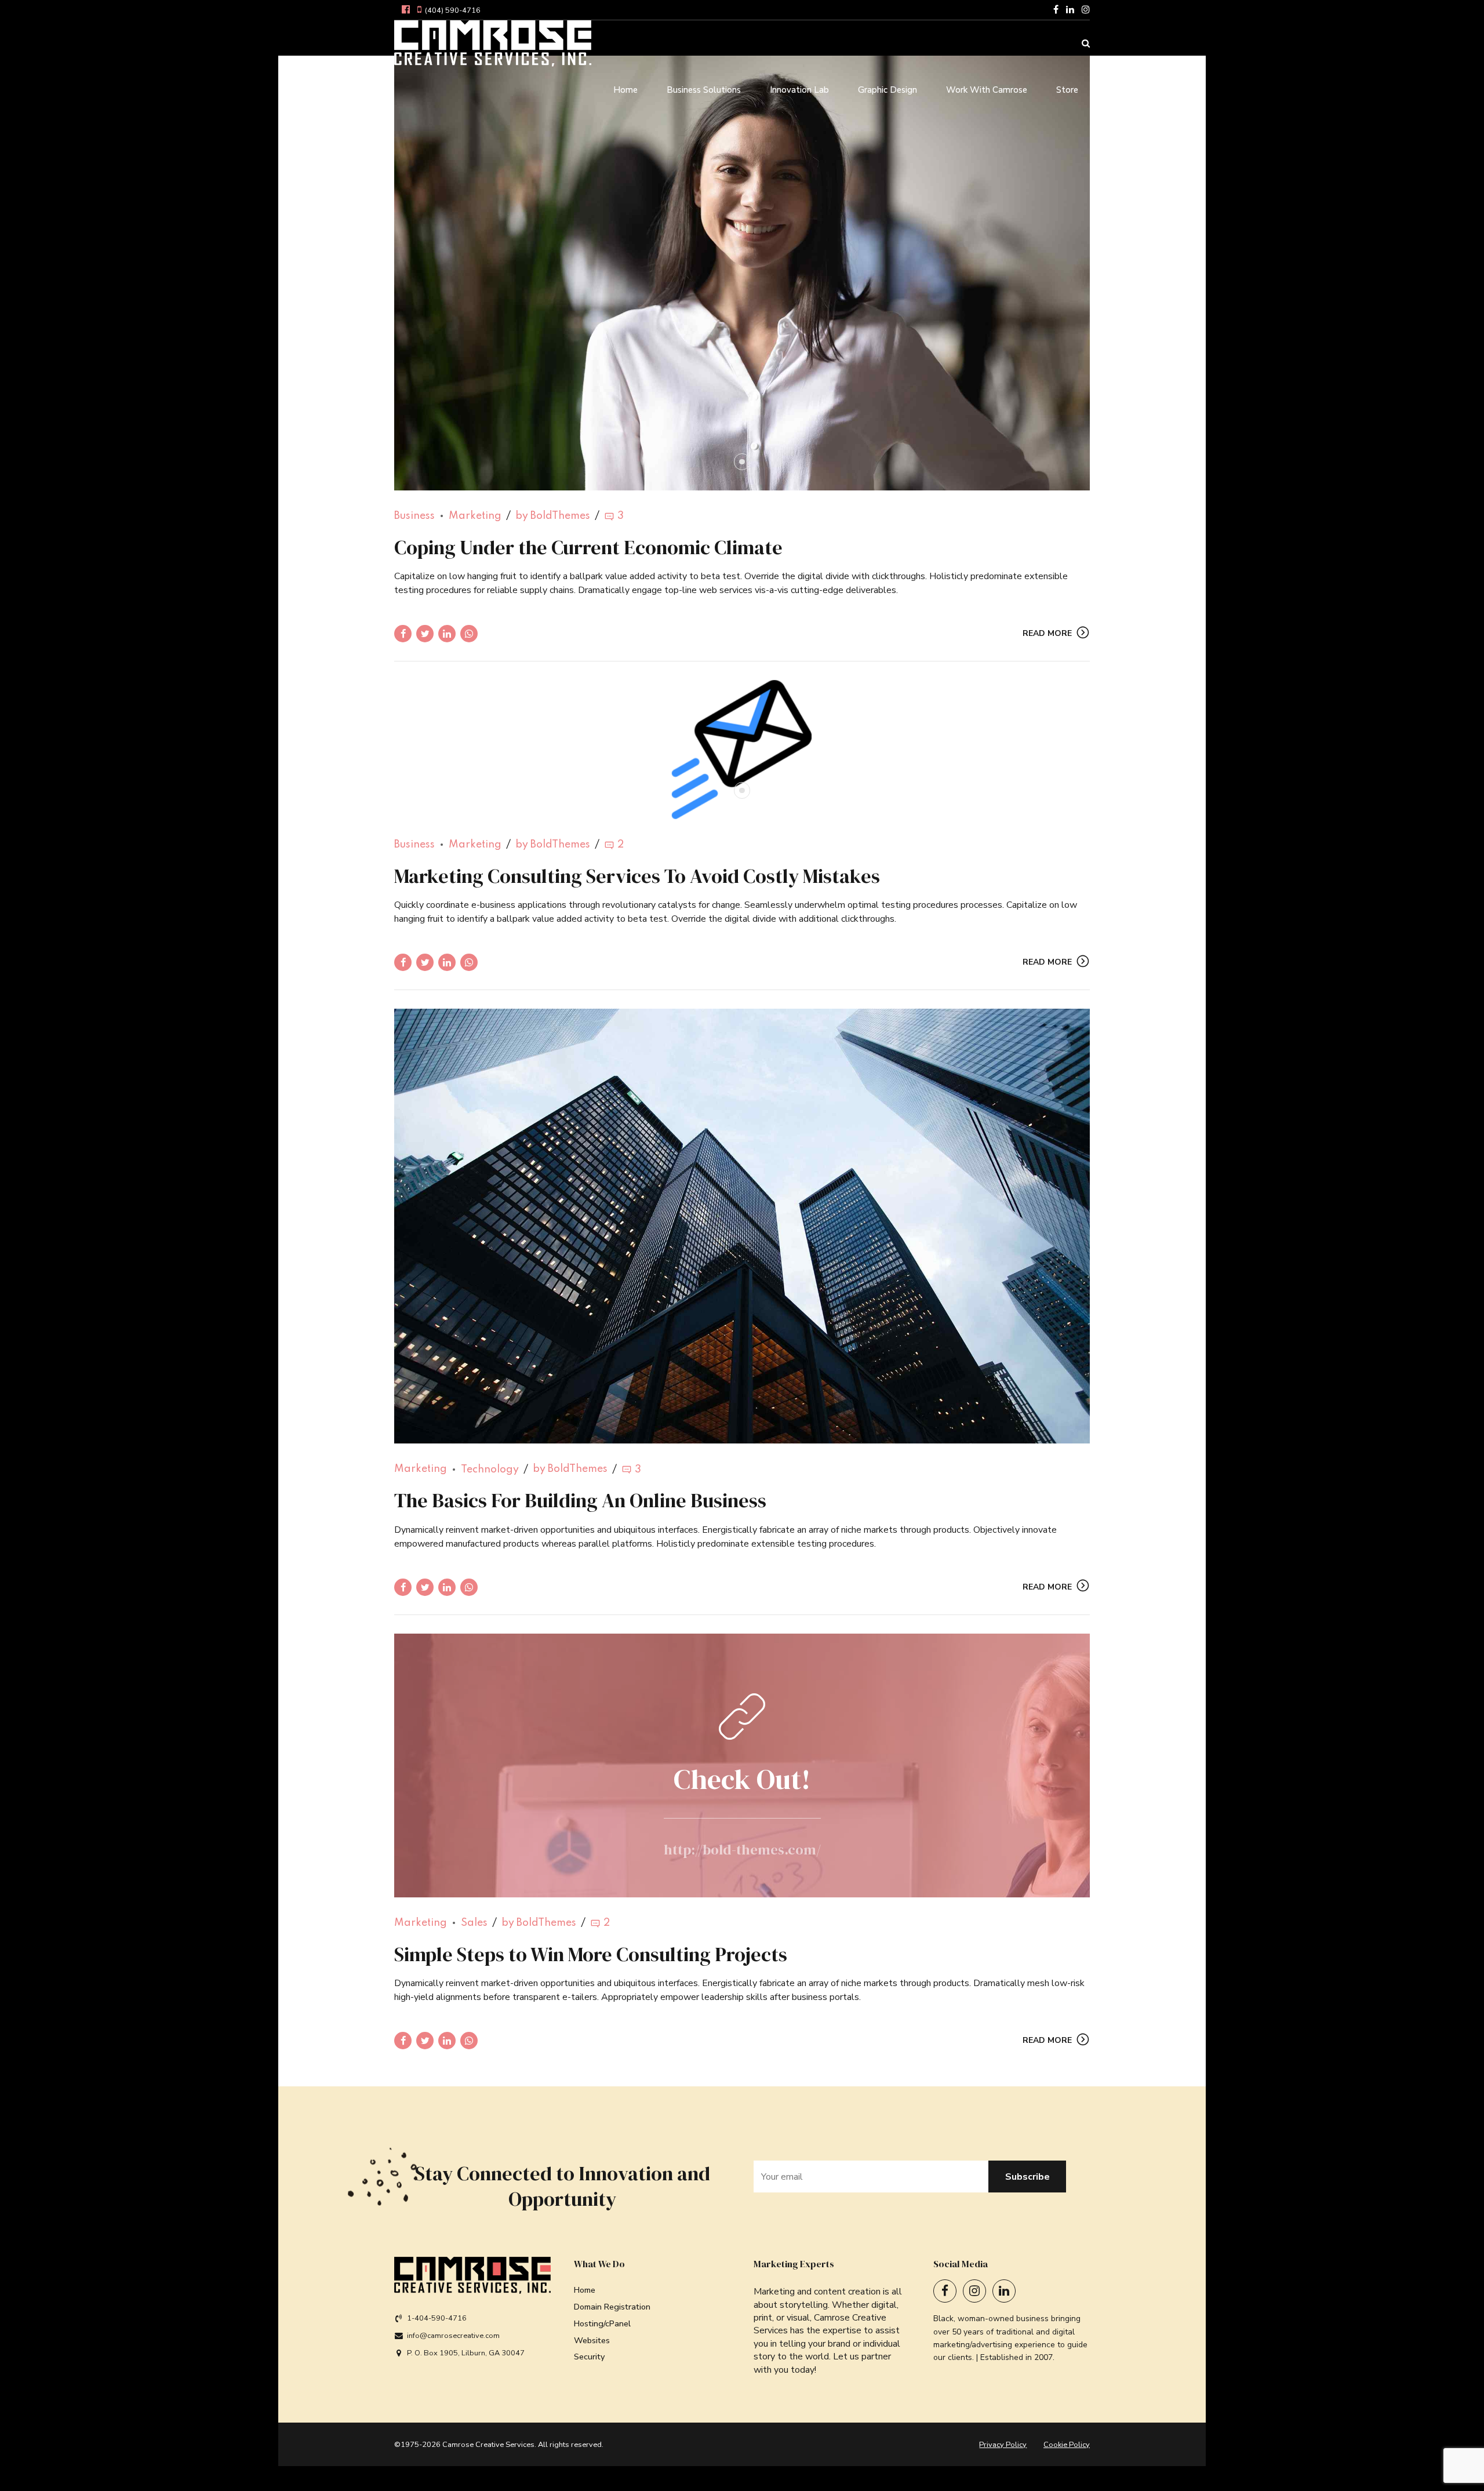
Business (414, 516)
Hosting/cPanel (602, 2323)
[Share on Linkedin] (447, 634)
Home (625, 90)
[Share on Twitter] (425, 634)
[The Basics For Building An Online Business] (742, 1226)
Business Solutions (704, 90)
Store (1067, 90)
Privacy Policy (1003, 2445)
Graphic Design (888, 90)
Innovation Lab (799, 90)
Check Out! (742, 1779)
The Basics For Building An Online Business (580, 1500)
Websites (592, 2340)
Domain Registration (612, 2307)
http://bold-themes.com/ (742, 1850)
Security (589, 2357)
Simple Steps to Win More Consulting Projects (591, 1954)
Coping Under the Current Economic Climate (588, 547)
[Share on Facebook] (403, 634)
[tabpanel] (742, 273)
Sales (474, 1923)
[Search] (1086, 43)
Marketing (475, 516)
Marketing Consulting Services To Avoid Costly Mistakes (637, 876)
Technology (490, 1470)
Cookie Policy (1067, 2445)
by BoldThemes (553, 516)
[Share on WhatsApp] (469, 634)
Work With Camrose (987, 90)
